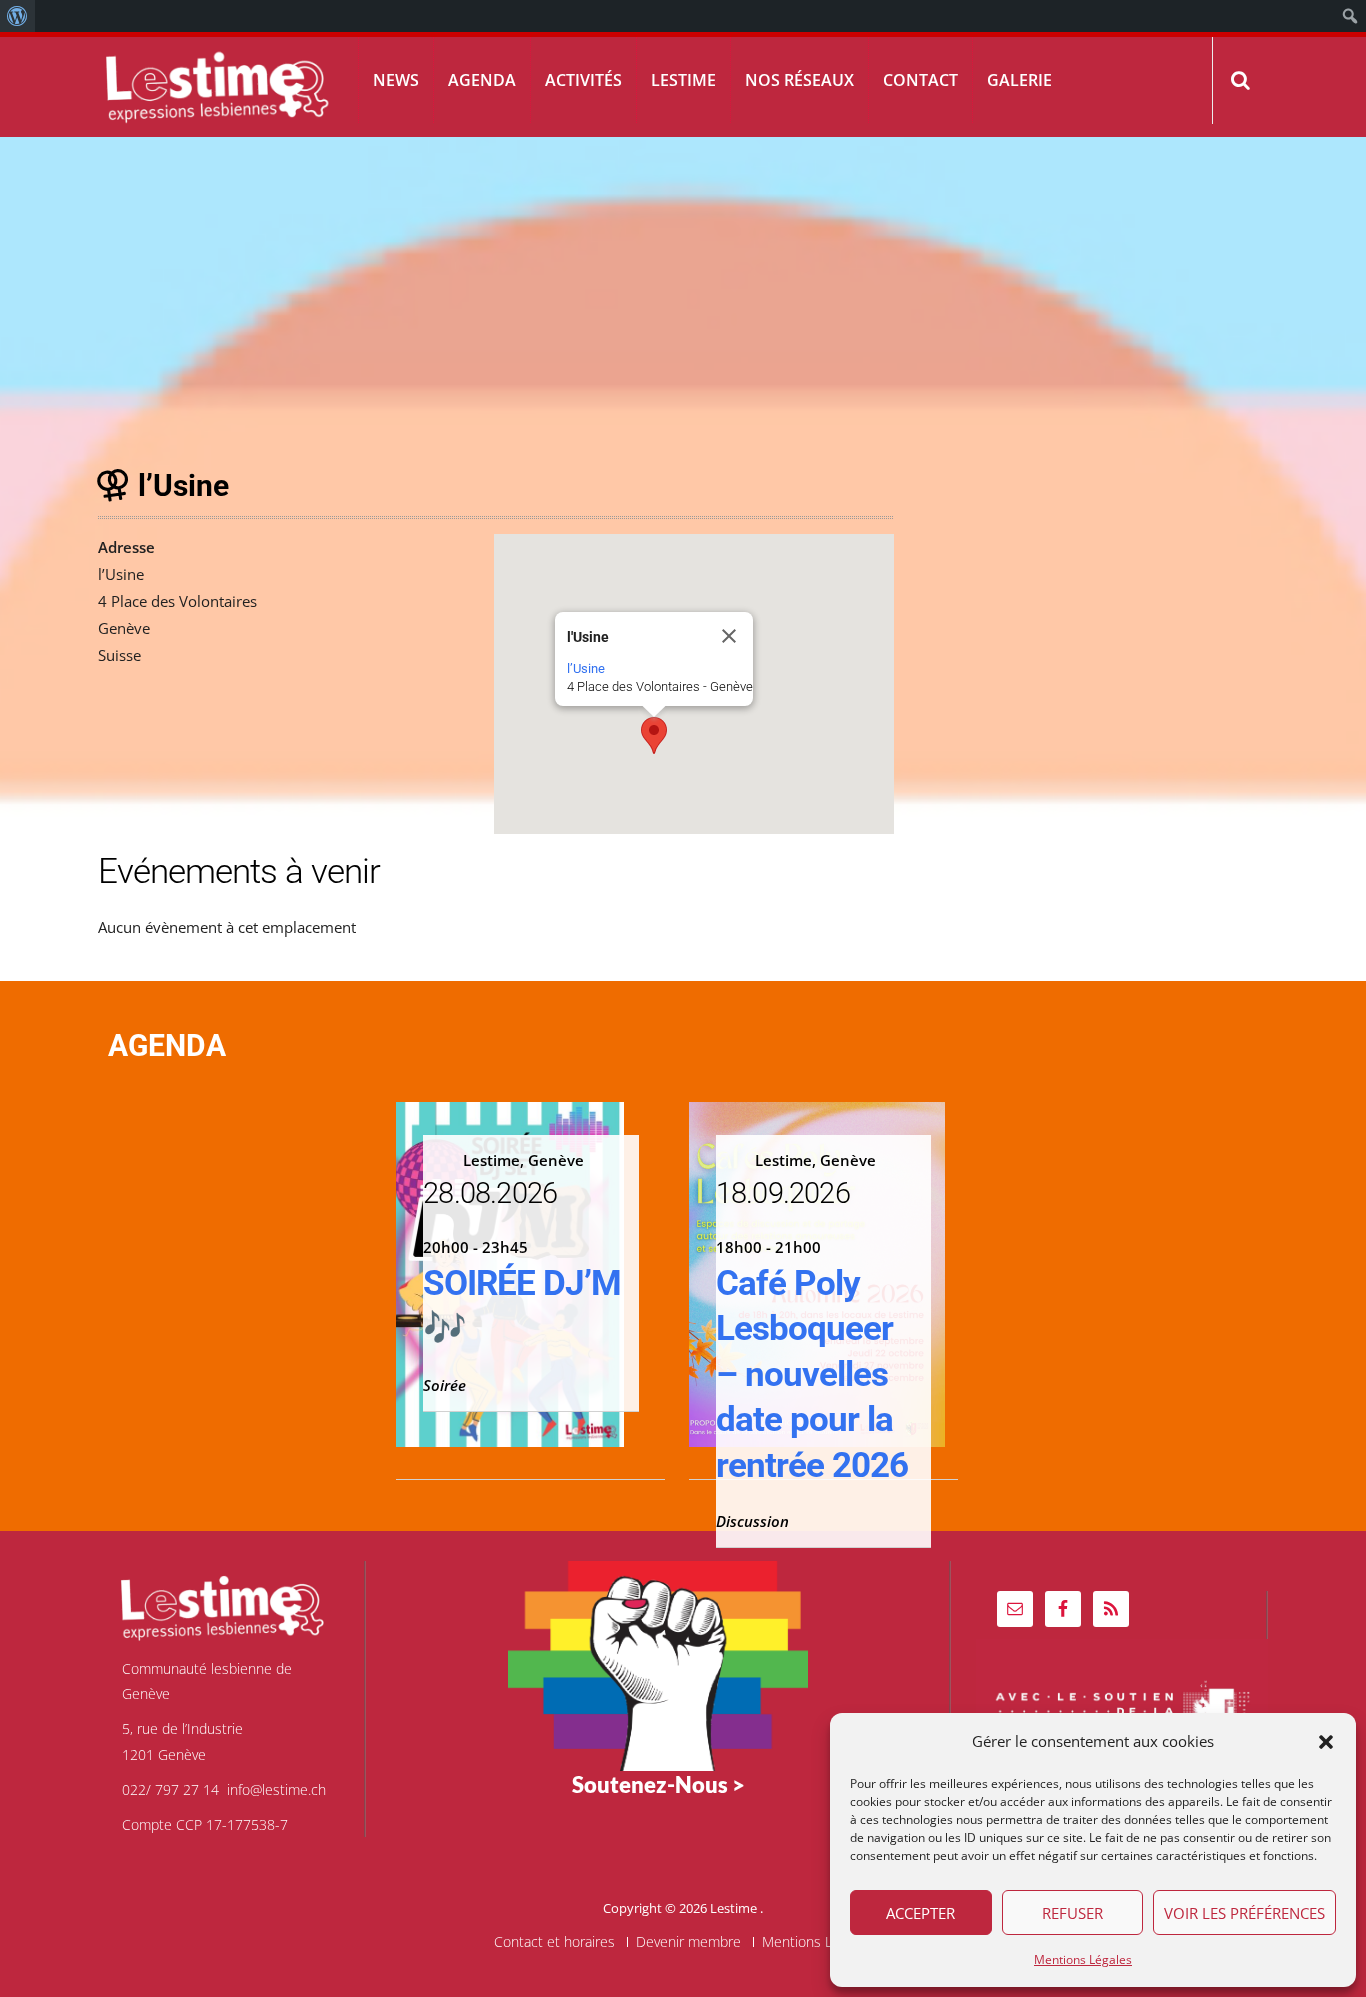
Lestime (683, 80)
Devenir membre (688, 1942)
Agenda (482, 80)
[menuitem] (17, 16)
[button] (1326, 1742)
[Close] (729, 636)
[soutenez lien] (658, 1664)
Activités (583, 80)
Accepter (920, 1913)
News (396, 80)
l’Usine (586, 668)
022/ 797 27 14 (170, 1789)
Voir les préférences (1244, 1913)
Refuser (1072, 1913)
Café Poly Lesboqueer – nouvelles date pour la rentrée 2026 (812, 1374)
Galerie (1019, 80)
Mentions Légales (1083, 1959)
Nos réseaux (799, 80)
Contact (920, 80)
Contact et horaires (554, 1942)
